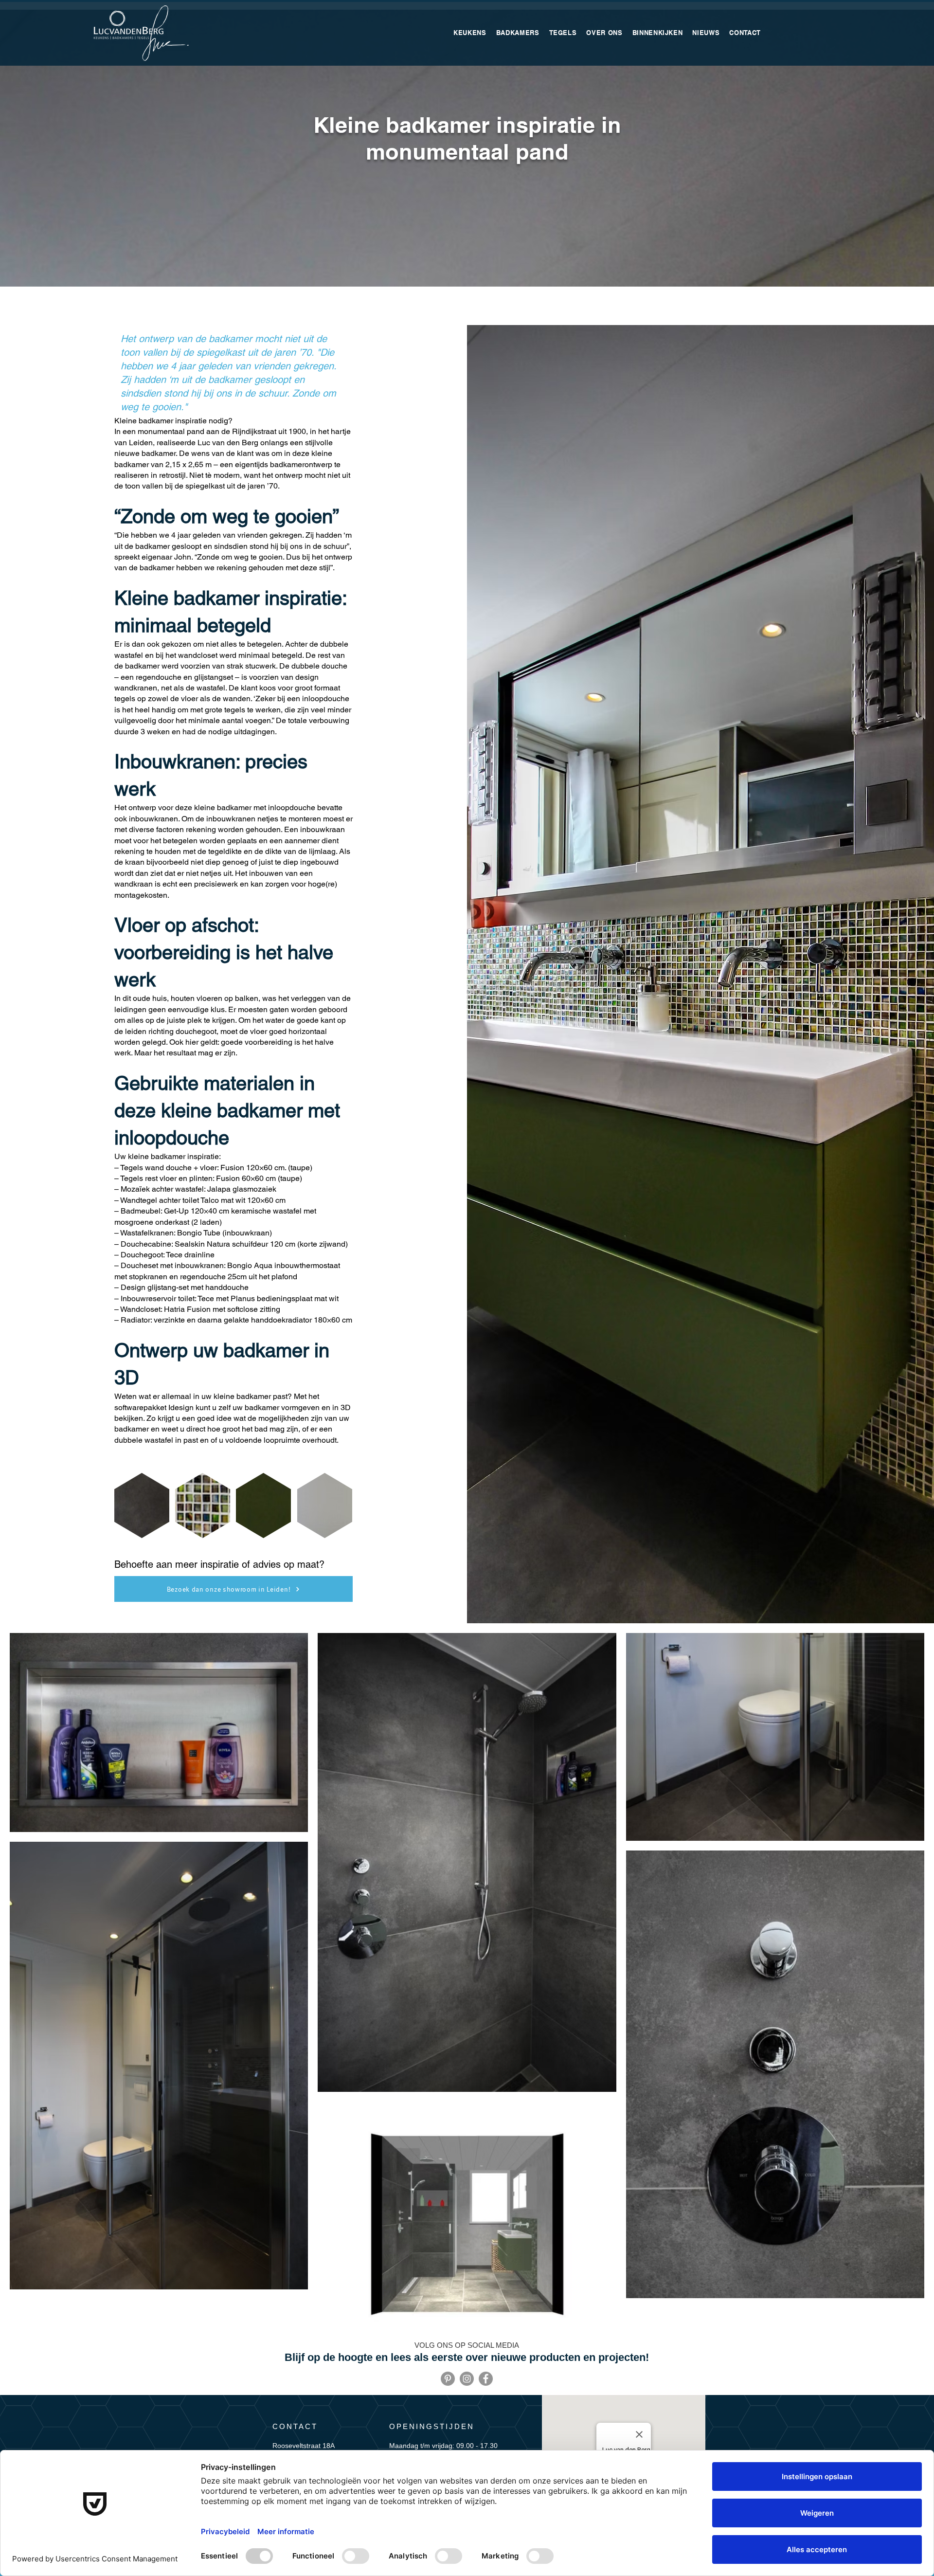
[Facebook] (486, 2379)
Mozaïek (135, 1189)
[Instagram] (467, 2379)
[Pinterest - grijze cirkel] (448, 2379)
